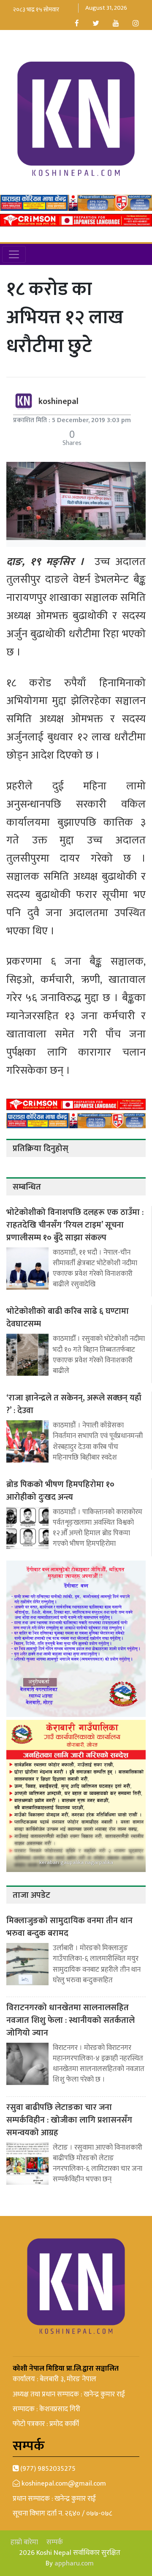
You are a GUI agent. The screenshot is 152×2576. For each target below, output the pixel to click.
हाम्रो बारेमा (24, 2542)
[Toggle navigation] (14, 254)
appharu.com (74, 2563)
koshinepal (58, 401)
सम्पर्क (55, 2542)
